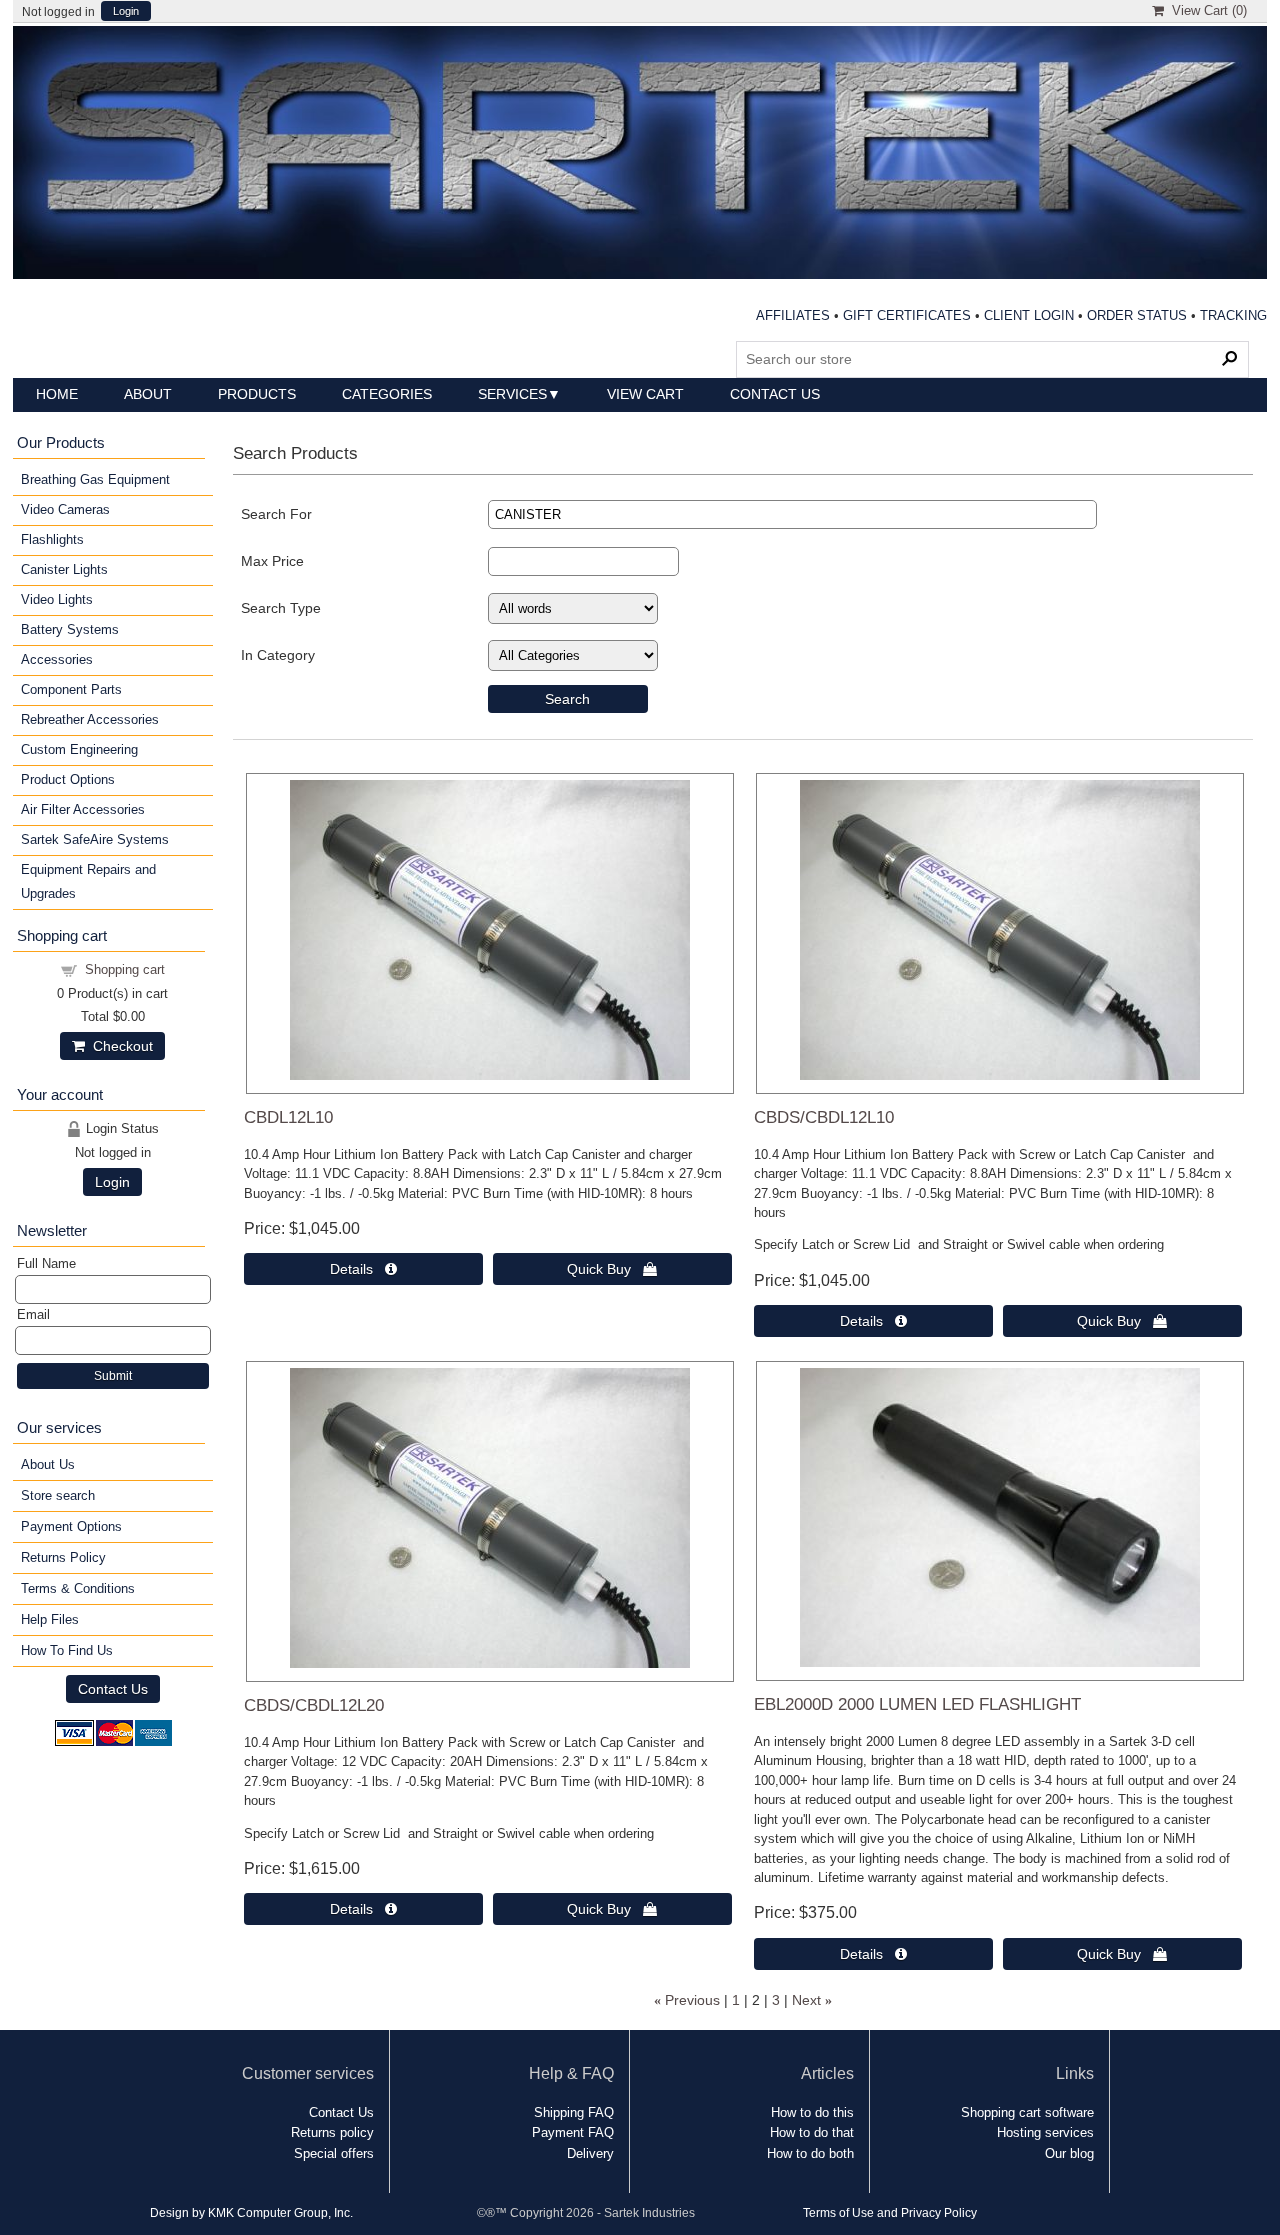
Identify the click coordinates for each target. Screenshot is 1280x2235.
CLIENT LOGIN (1029, 315)
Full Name (46, 1263)
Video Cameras (65, 509)
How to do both (810, 2153)
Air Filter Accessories (83, 809)
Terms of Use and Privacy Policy (890, 2212)
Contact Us (775, 394)
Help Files (50, 1619)
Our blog (1069, 2153)
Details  (363, 1269)
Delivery (590, 2153)
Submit (113, 1376)
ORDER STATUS (1137, 315)
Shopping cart (125, 969)
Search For (276, 514)
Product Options (68, 779)
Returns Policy (63, 1557)
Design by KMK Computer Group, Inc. (251, 2212)
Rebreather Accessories (90, 719)
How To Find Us (67, 1650)
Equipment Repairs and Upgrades (88, 881)
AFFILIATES (793, 315)
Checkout (119, 1046)
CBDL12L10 (288, 1117)
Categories (387, 394)
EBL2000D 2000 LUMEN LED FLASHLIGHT (917, 1704)
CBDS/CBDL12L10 (824, 1117)
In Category (278, 655)
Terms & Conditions (78, 1588)
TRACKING (1233, 315)
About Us (48, 1464)
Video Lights (57, 599)
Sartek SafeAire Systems (95, 839)
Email (33, 1314)
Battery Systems (70, 629)
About (148, 394)
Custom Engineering (79, 749)
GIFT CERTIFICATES (907, 315)
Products (257, 394)
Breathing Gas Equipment (95, 479)
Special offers (334, 2153)
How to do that (812, 2132)
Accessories (57, 659)
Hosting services (1045, 2132)
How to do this (812, 2112)
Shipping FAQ (574, 2112)
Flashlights (52, 539)
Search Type (281, 608)
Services (512, 394)
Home (57, 394)
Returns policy (332, 2132)
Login (126, 11)
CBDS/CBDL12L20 (314, 1705)
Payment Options (71, 1526)
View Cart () (1205, 10)
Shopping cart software (1027, 2112)
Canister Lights (64, 569)
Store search (58, 1495)
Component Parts (71, 689)
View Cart (645, 394)
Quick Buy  (612, 1269)
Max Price (272, 561)
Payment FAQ (573, 2132)
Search (567, 699)
